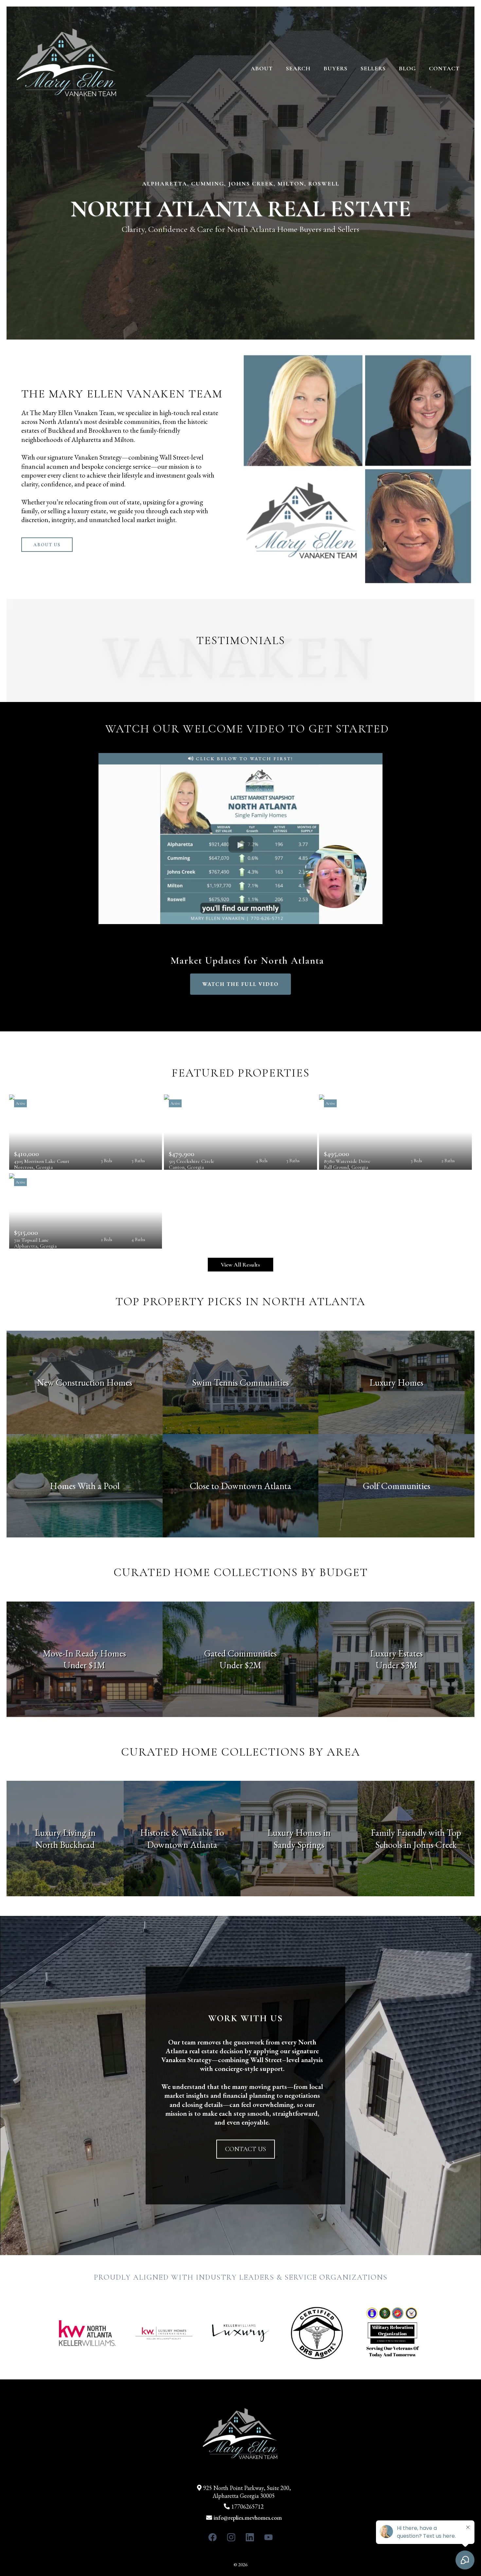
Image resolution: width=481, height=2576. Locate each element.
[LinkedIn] (250, 2537)
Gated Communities (240, 1653)
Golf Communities (397, 1486)
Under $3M (397, 1665)
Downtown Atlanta (182, 1845)
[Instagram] (231, 2537)
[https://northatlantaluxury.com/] (67, 68)
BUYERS (336, 68)
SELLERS (373, 68)
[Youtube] (268, 2537)
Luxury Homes (396, 1382)
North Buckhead (65, 1845)
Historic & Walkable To (182, 1832)
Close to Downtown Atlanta (240, 1486)
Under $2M (240, 1665)
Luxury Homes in (299, 1832)
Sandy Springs (299, 1845)
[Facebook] (213, 2537)
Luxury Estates (396, 1653)
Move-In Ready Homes (84, 1653)
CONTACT (444, 68)
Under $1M (84, 1665)
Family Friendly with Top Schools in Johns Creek (416, 1838)
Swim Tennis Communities (240, 1382)
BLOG (407, 68)
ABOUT (262, 68)
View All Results (240, 1265)
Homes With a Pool (85, 1486)
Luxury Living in (65, 1832)
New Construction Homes (85, 1382)
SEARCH (298, 68)
